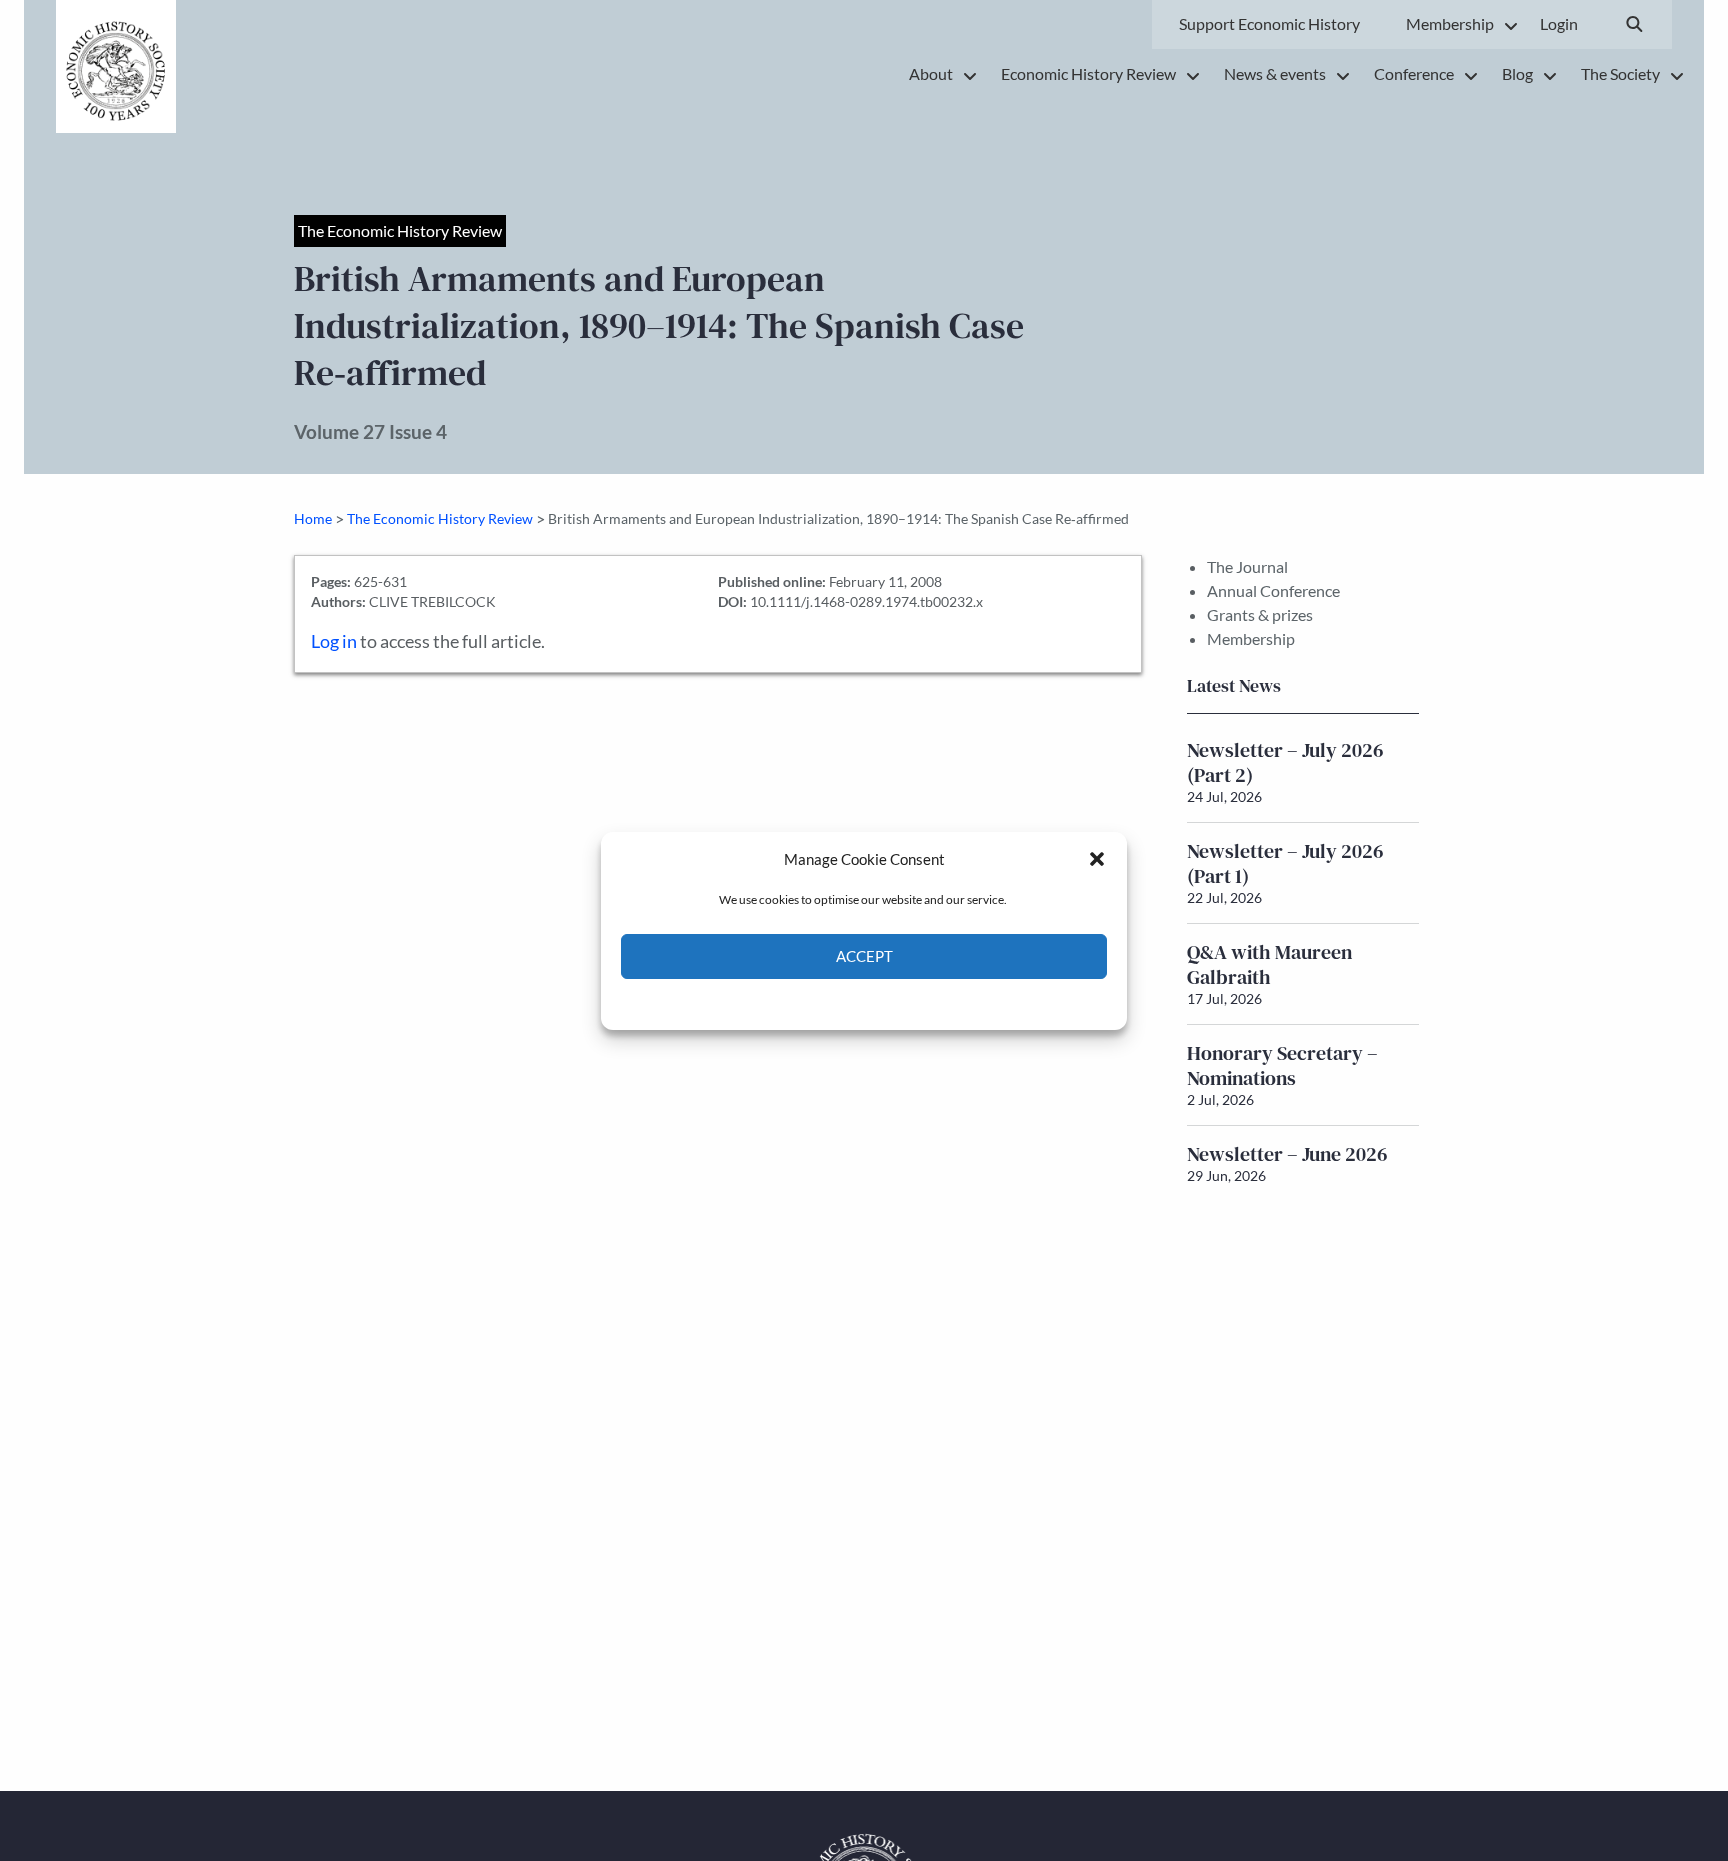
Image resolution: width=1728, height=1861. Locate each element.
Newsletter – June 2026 (1287, 1154)
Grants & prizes (1260, 614)
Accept (864, 956)
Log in (334, 641)
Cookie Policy (817, 1002)
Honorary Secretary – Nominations (1282, 1065)
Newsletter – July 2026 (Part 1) (1285, 863)
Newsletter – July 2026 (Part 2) (1285, 762)
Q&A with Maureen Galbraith (1269, 964)
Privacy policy (899, 1002)
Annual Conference (1273, 590)
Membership (1251, 638)
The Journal (1247, 566)
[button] (1097, 859)
